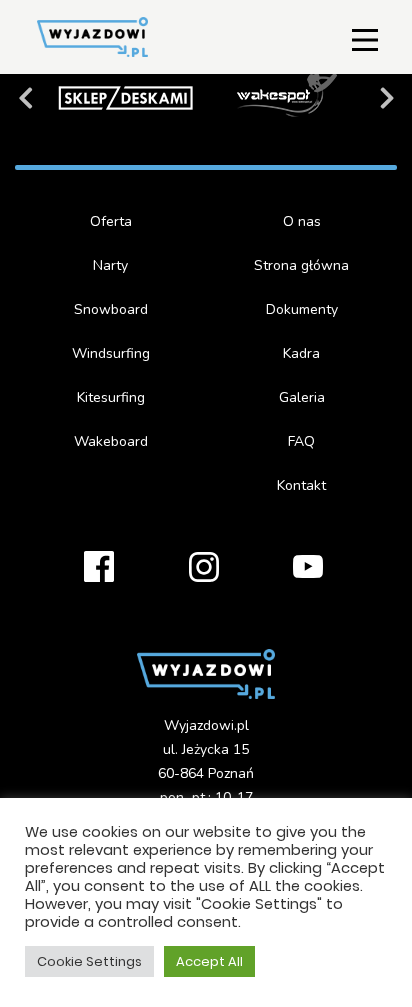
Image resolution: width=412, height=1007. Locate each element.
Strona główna (301, 265)
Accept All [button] (209, 961)
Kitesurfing (111, 397)
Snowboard (111, 309)
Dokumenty (302, 309)
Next (387, 102)
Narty (110, 265)
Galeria (302, 397)
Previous (25, 102)
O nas (302, 221)
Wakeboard (111, 441)
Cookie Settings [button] (89, 961)
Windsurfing (111, 353)
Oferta (111, 221)
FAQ (301, 441)
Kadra (301, 353)
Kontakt (301, 485)
